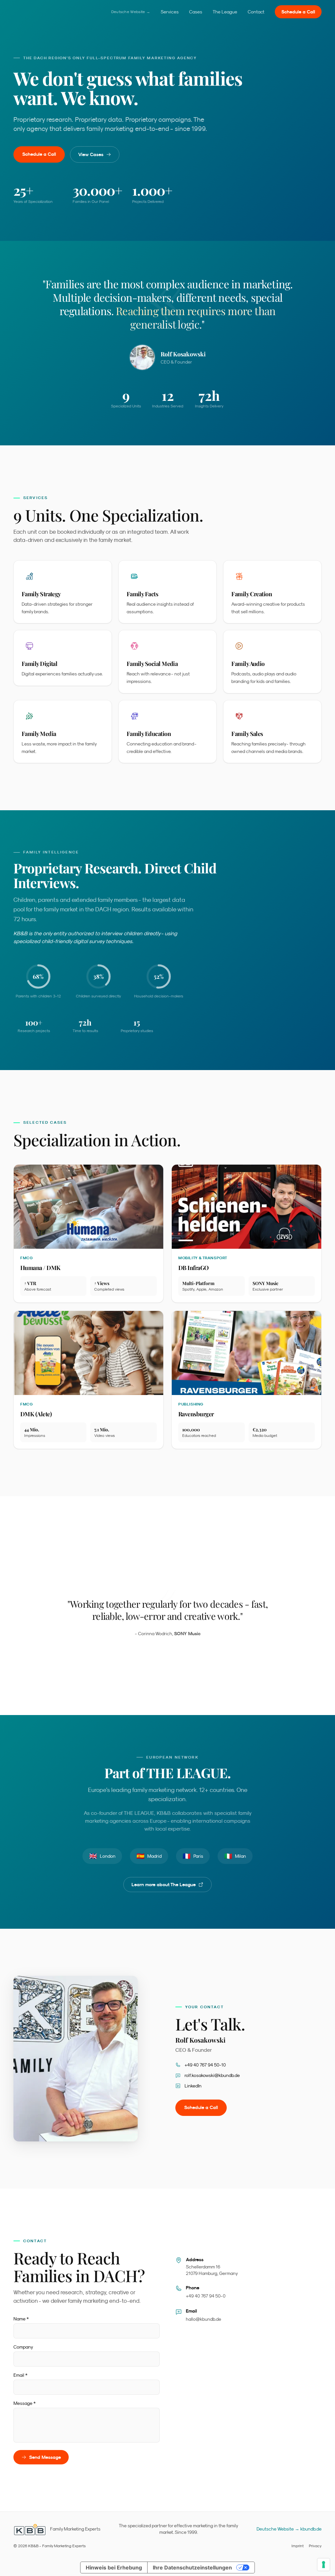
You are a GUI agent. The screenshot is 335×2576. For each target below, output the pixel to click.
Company (23, 2347)
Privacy (315, 2546)
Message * (25, 2403)
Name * (21, 2319)
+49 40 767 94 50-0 (206, 2296)
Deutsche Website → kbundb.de (289, 2529)
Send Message (45, 2457)
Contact (256, 12)
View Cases (91, 154)
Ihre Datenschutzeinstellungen (192, 2567)
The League (225, 12)
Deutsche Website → (131, 12)
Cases (196, 12)
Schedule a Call (298, 12)
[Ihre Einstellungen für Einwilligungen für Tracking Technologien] (324, 2565)
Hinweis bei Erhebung (114, 2567)
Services (170, 12)
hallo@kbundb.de (203, 2319)
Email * (20, 2375)
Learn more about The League (164, 1885)
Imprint (298, 2546)
